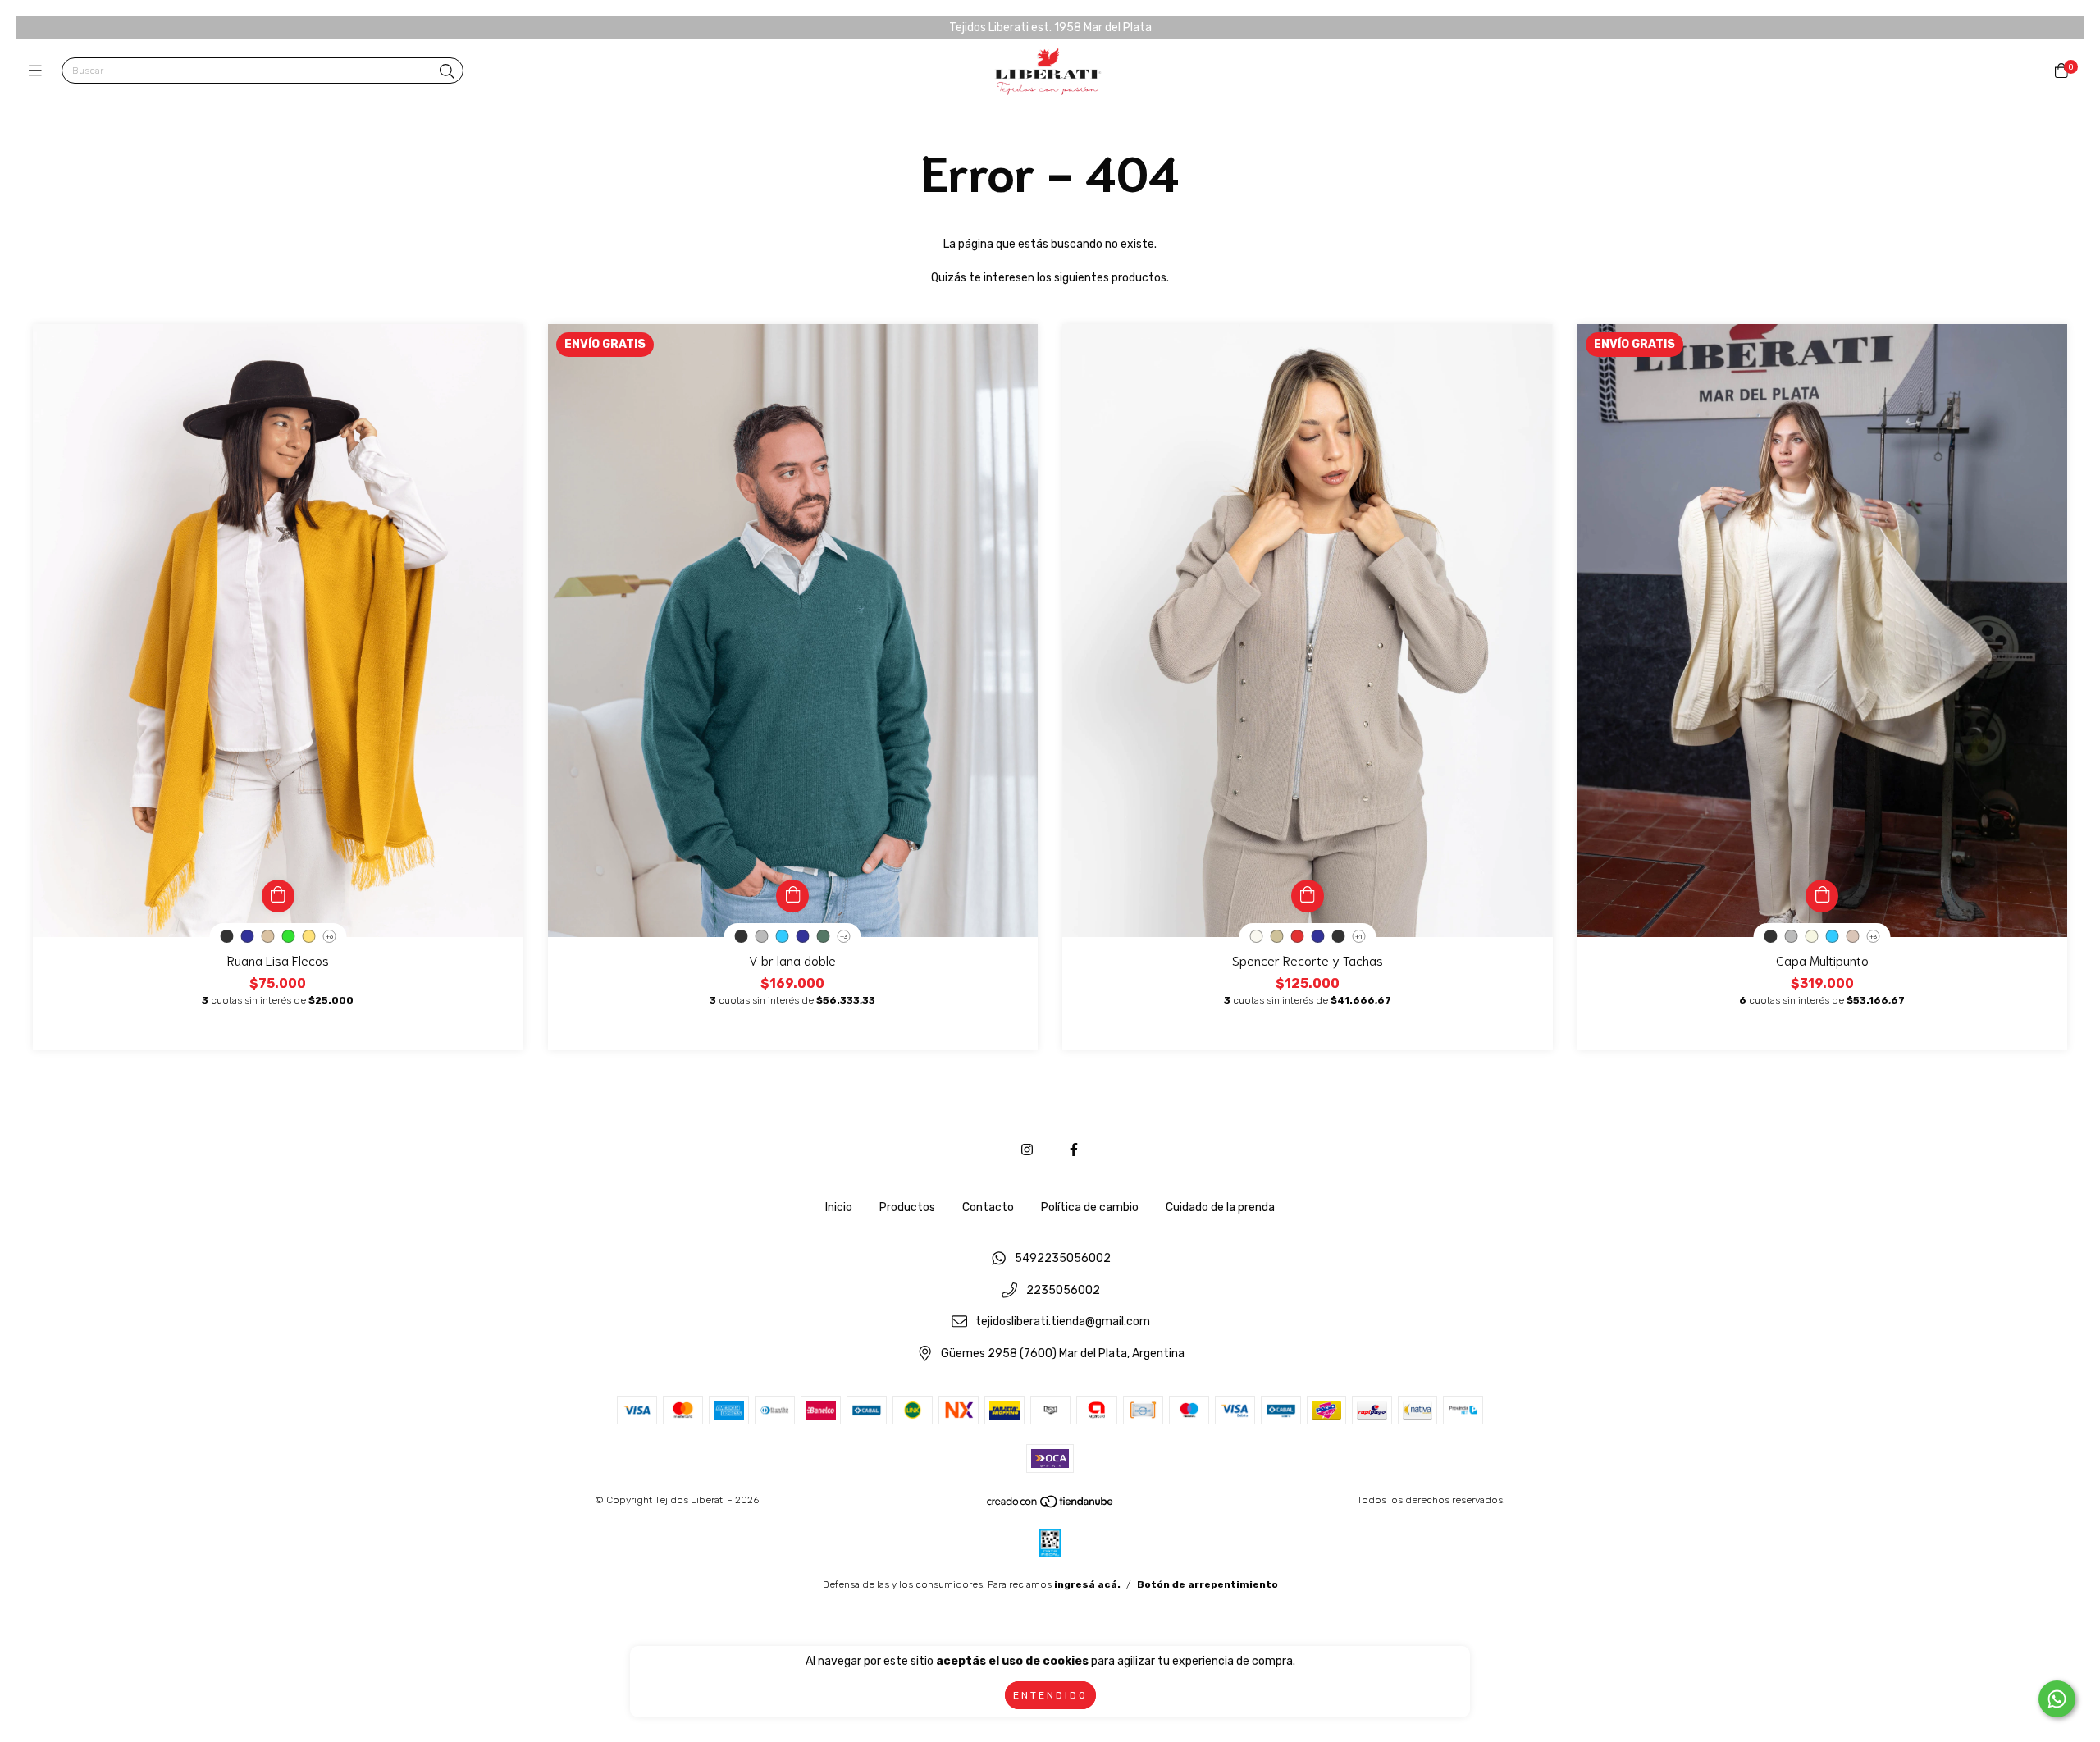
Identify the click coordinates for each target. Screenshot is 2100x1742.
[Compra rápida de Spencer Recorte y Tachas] (1308, 896)
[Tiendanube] (1051, 1505)
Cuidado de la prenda (1220, 1207)
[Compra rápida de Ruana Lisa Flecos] (278, 896)
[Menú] (39, 71)
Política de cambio (1090, 1207)
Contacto (988, 1207)
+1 (1359, 937)
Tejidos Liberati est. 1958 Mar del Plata (1050, 27)
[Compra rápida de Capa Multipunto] (1822, 896)
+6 (329, 937)
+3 (844, 937)
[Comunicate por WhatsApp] (2057, 1699)
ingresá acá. (1087, 1584)
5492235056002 (1063, 1258)
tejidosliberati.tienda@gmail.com (1063, 1322)
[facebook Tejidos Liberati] (1074, 1150)
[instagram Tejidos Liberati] (1027, 1150)
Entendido (1050, 1695)
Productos (907, 1207)
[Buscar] (447, 72)
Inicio (839, 1207)
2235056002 (1063, 1290)
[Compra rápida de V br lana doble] (792, 896)
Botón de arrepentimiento (1207, 1584)
